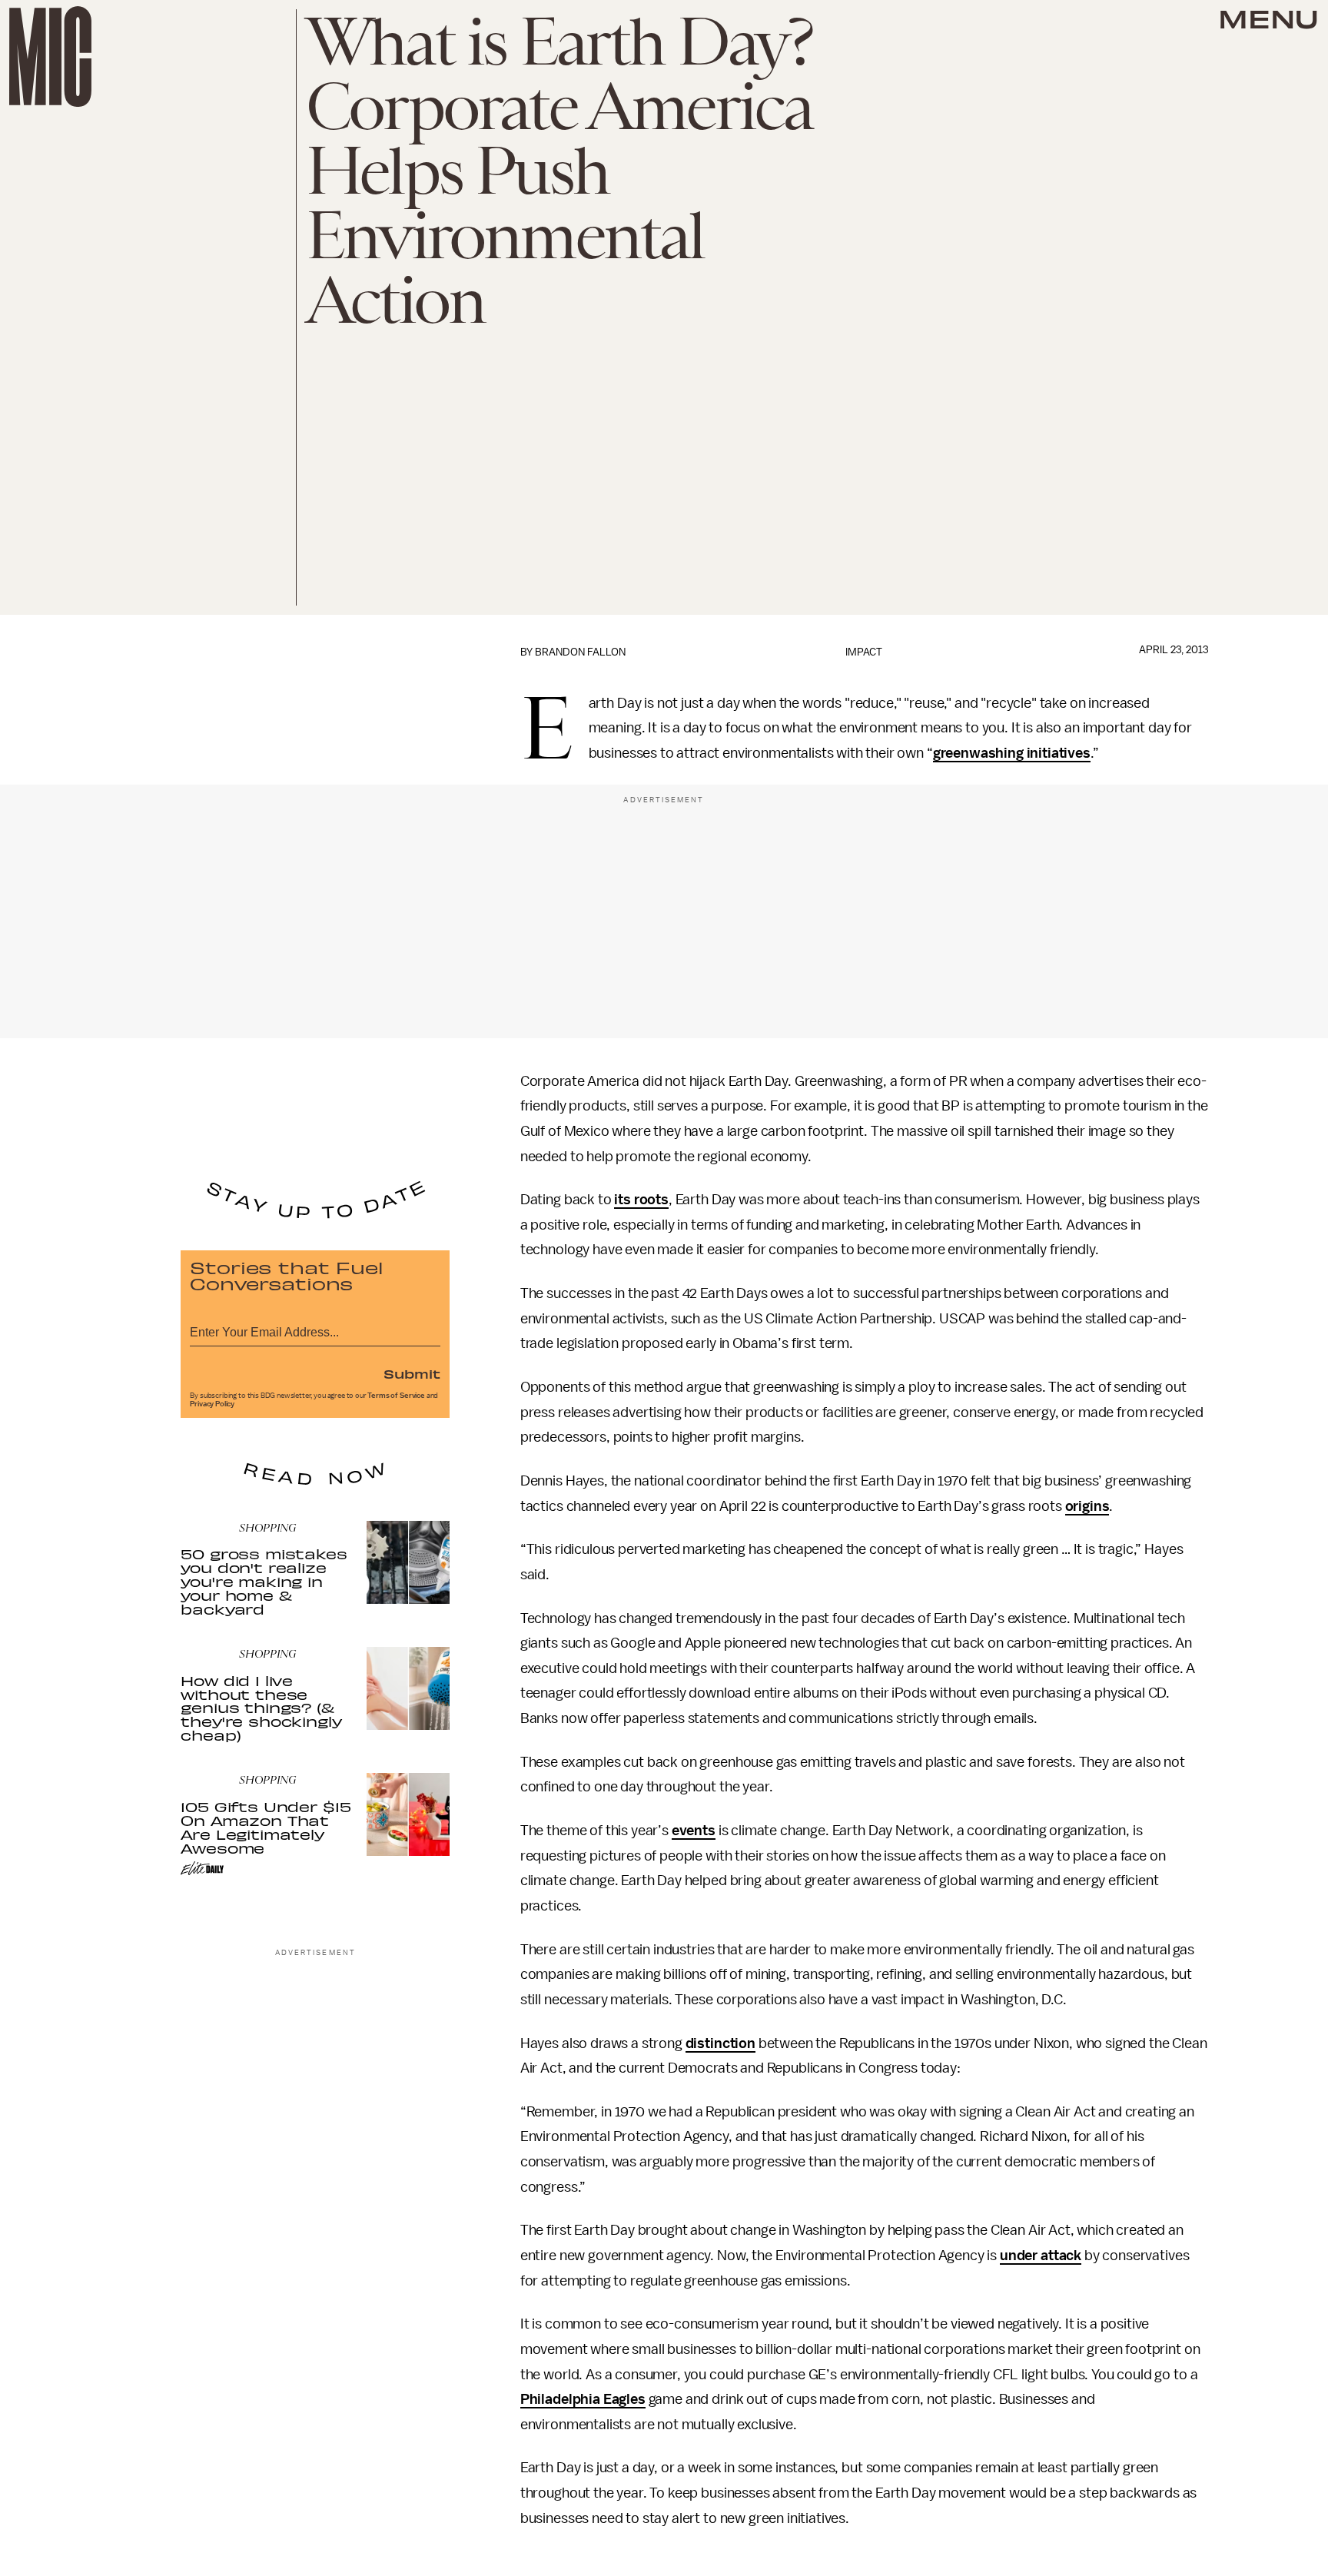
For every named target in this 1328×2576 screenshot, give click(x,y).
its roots (641, 1200)
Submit (412, 1373)
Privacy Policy (212, 1404)
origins (1087, 1506)
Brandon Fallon (580, 652)
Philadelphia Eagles (583, 2399)
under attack (1041, 2256)
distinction (720, 2043)
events (694, 1831)
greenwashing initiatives (1012, 753)
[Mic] (50, 56)
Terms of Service (396, 1396)
